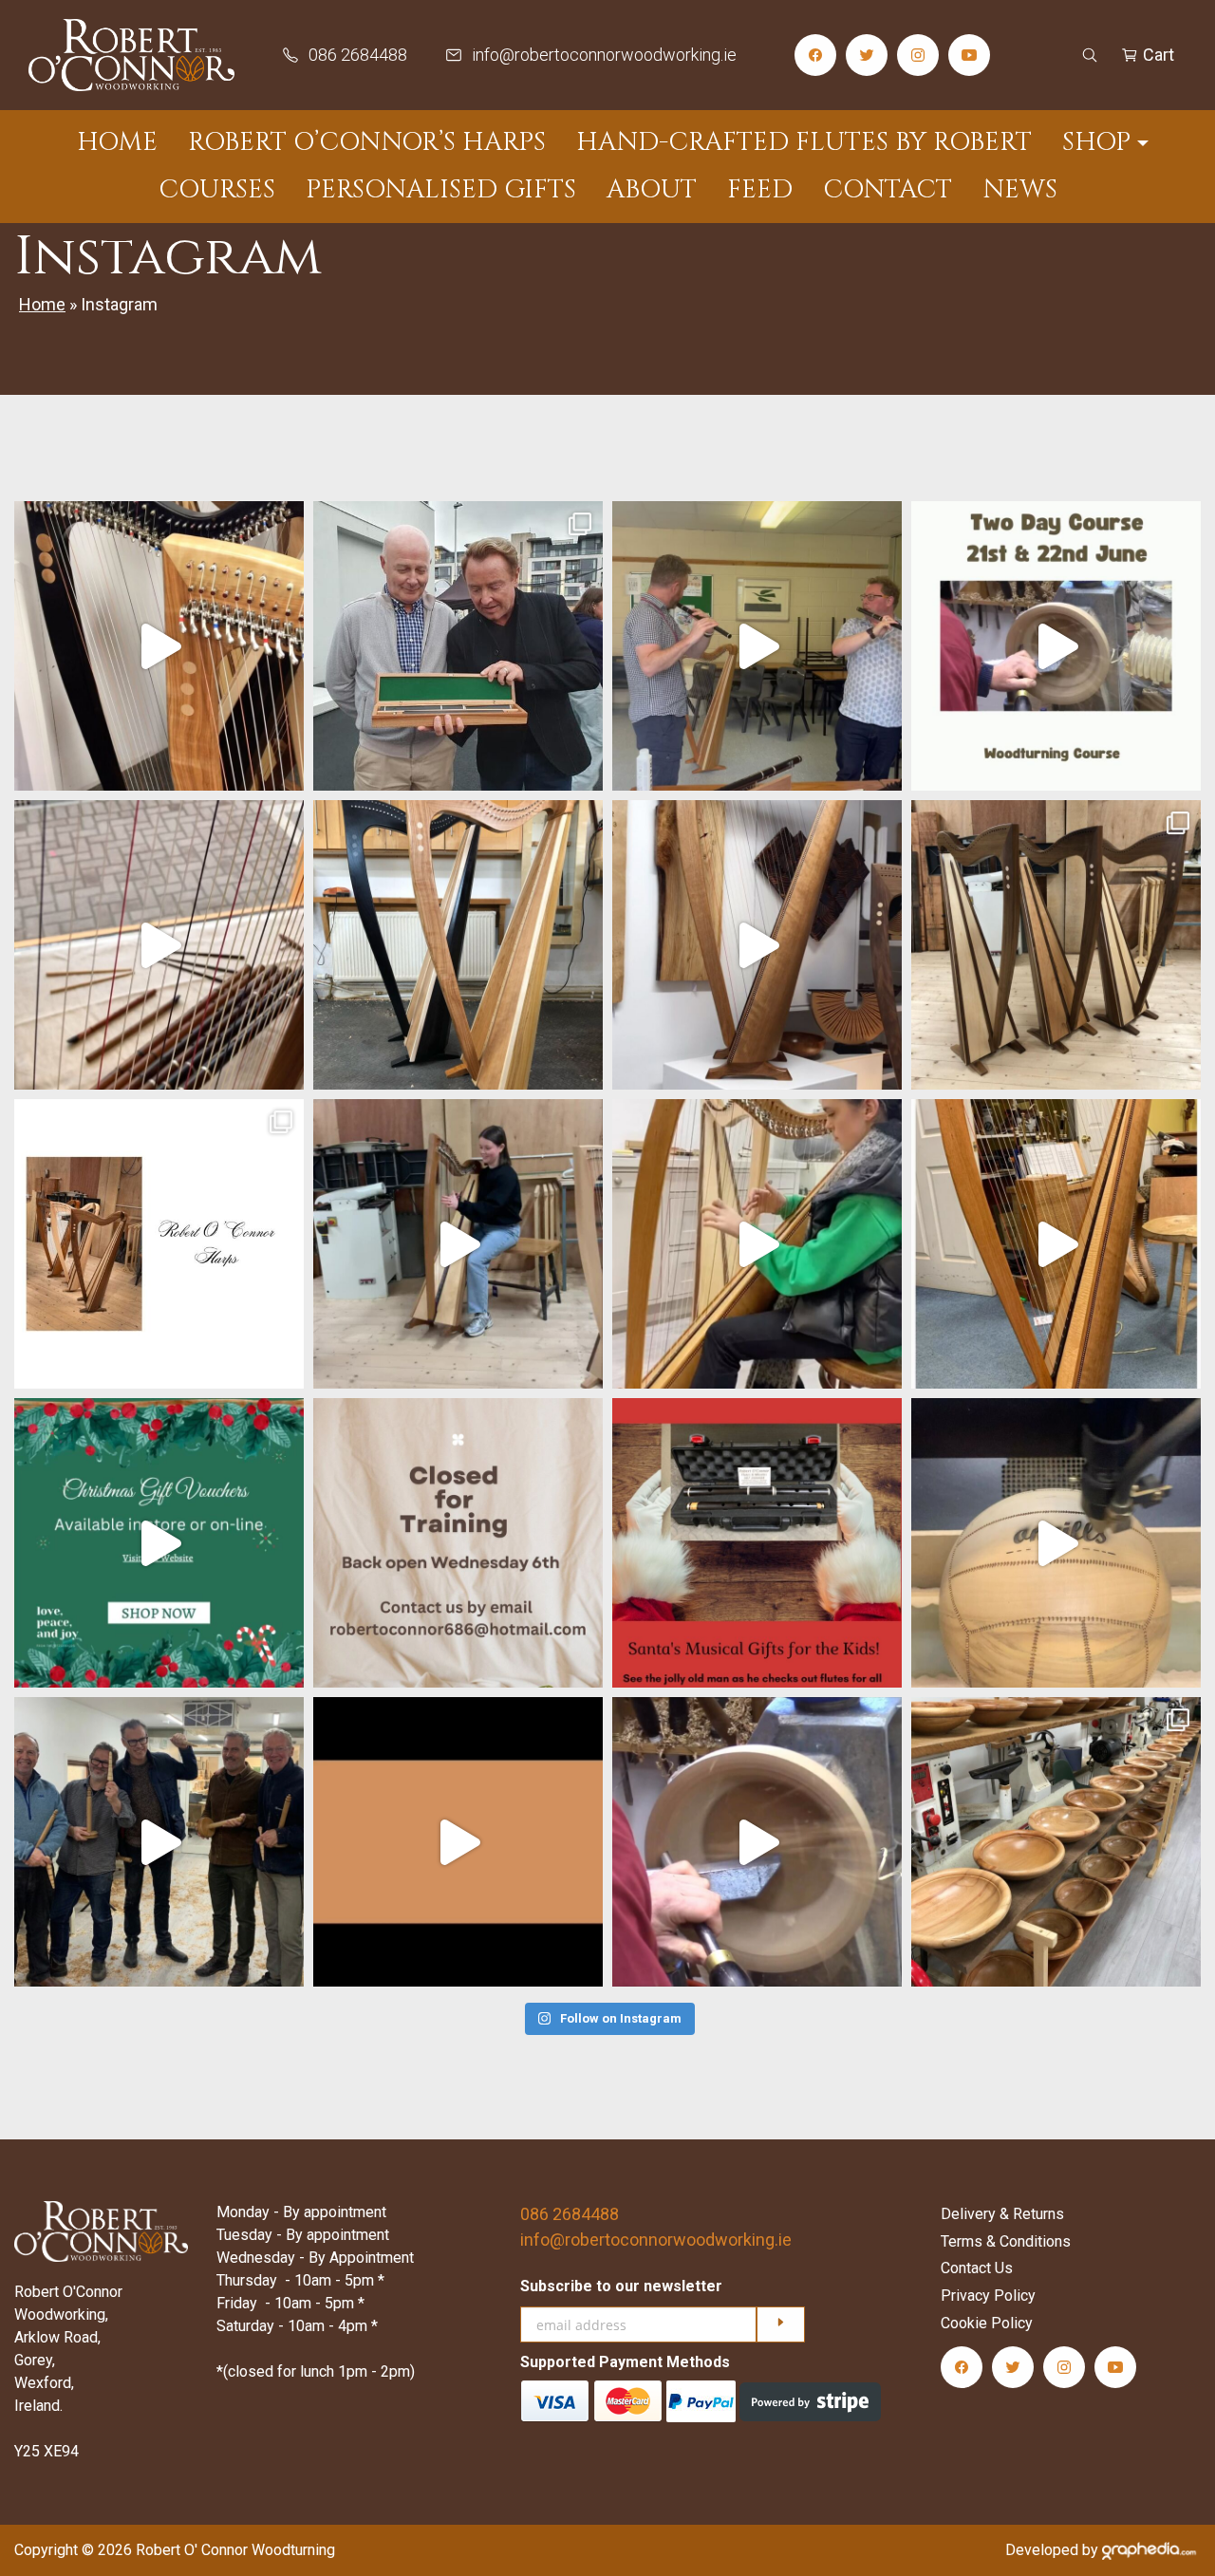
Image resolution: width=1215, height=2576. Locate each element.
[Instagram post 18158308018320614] (159, 646)
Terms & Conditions (1006, 2241)
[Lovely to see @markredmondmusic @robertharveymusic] (757, 646)
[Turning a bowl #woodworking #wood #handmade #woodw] (757, 1842)
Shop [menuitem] (1096, 142)
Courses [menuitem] (217, 190)
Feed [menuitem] (760, 190)
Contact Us (977, 2268)
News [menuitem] (1020, 190)
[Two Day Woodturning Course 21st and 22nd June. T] (1056, 646)
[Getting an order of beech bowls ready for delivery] (1056, 1842)
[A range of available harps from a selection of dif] (757, 945)
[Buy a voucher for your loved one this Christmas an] (159, 1543)
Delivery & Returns (1002, 2214)
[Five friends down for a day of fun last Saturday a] (159, 1842)
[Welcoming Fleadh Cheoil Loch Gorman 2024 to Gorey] (159, 945)
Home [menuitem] (117, 142)
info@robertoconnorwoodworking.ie (656, 2240)
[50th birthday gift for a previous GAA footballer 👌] (1056, 1543)
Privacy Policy (988, 2296)
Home (42, 304)
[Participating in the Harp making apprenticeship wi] (1056, 1244)
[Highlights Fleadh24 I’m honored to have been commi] (458, 646)
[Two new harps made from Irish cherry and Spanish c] (458, 945)
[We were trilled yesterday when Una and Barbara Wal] (757, 1244)
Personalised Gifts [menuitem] (441, 190)
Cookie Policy (987, 2323)
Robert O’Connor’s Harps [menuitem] (367, 142)
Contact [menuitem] (888, 190)
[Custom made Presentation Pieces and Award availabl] (458, 1842)
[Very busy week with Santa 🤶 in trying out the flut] (757, 1543)
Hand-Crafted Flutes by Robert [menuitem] (804, 142)
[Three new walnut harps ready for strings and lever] (1056, 945)
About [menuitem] (652, 190)
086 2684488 (570, 2214)
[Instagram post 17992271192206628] (458, 1543)
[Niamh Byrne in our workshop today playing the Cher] (458, 1244)
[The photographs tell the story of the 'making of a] (159, 1244)
